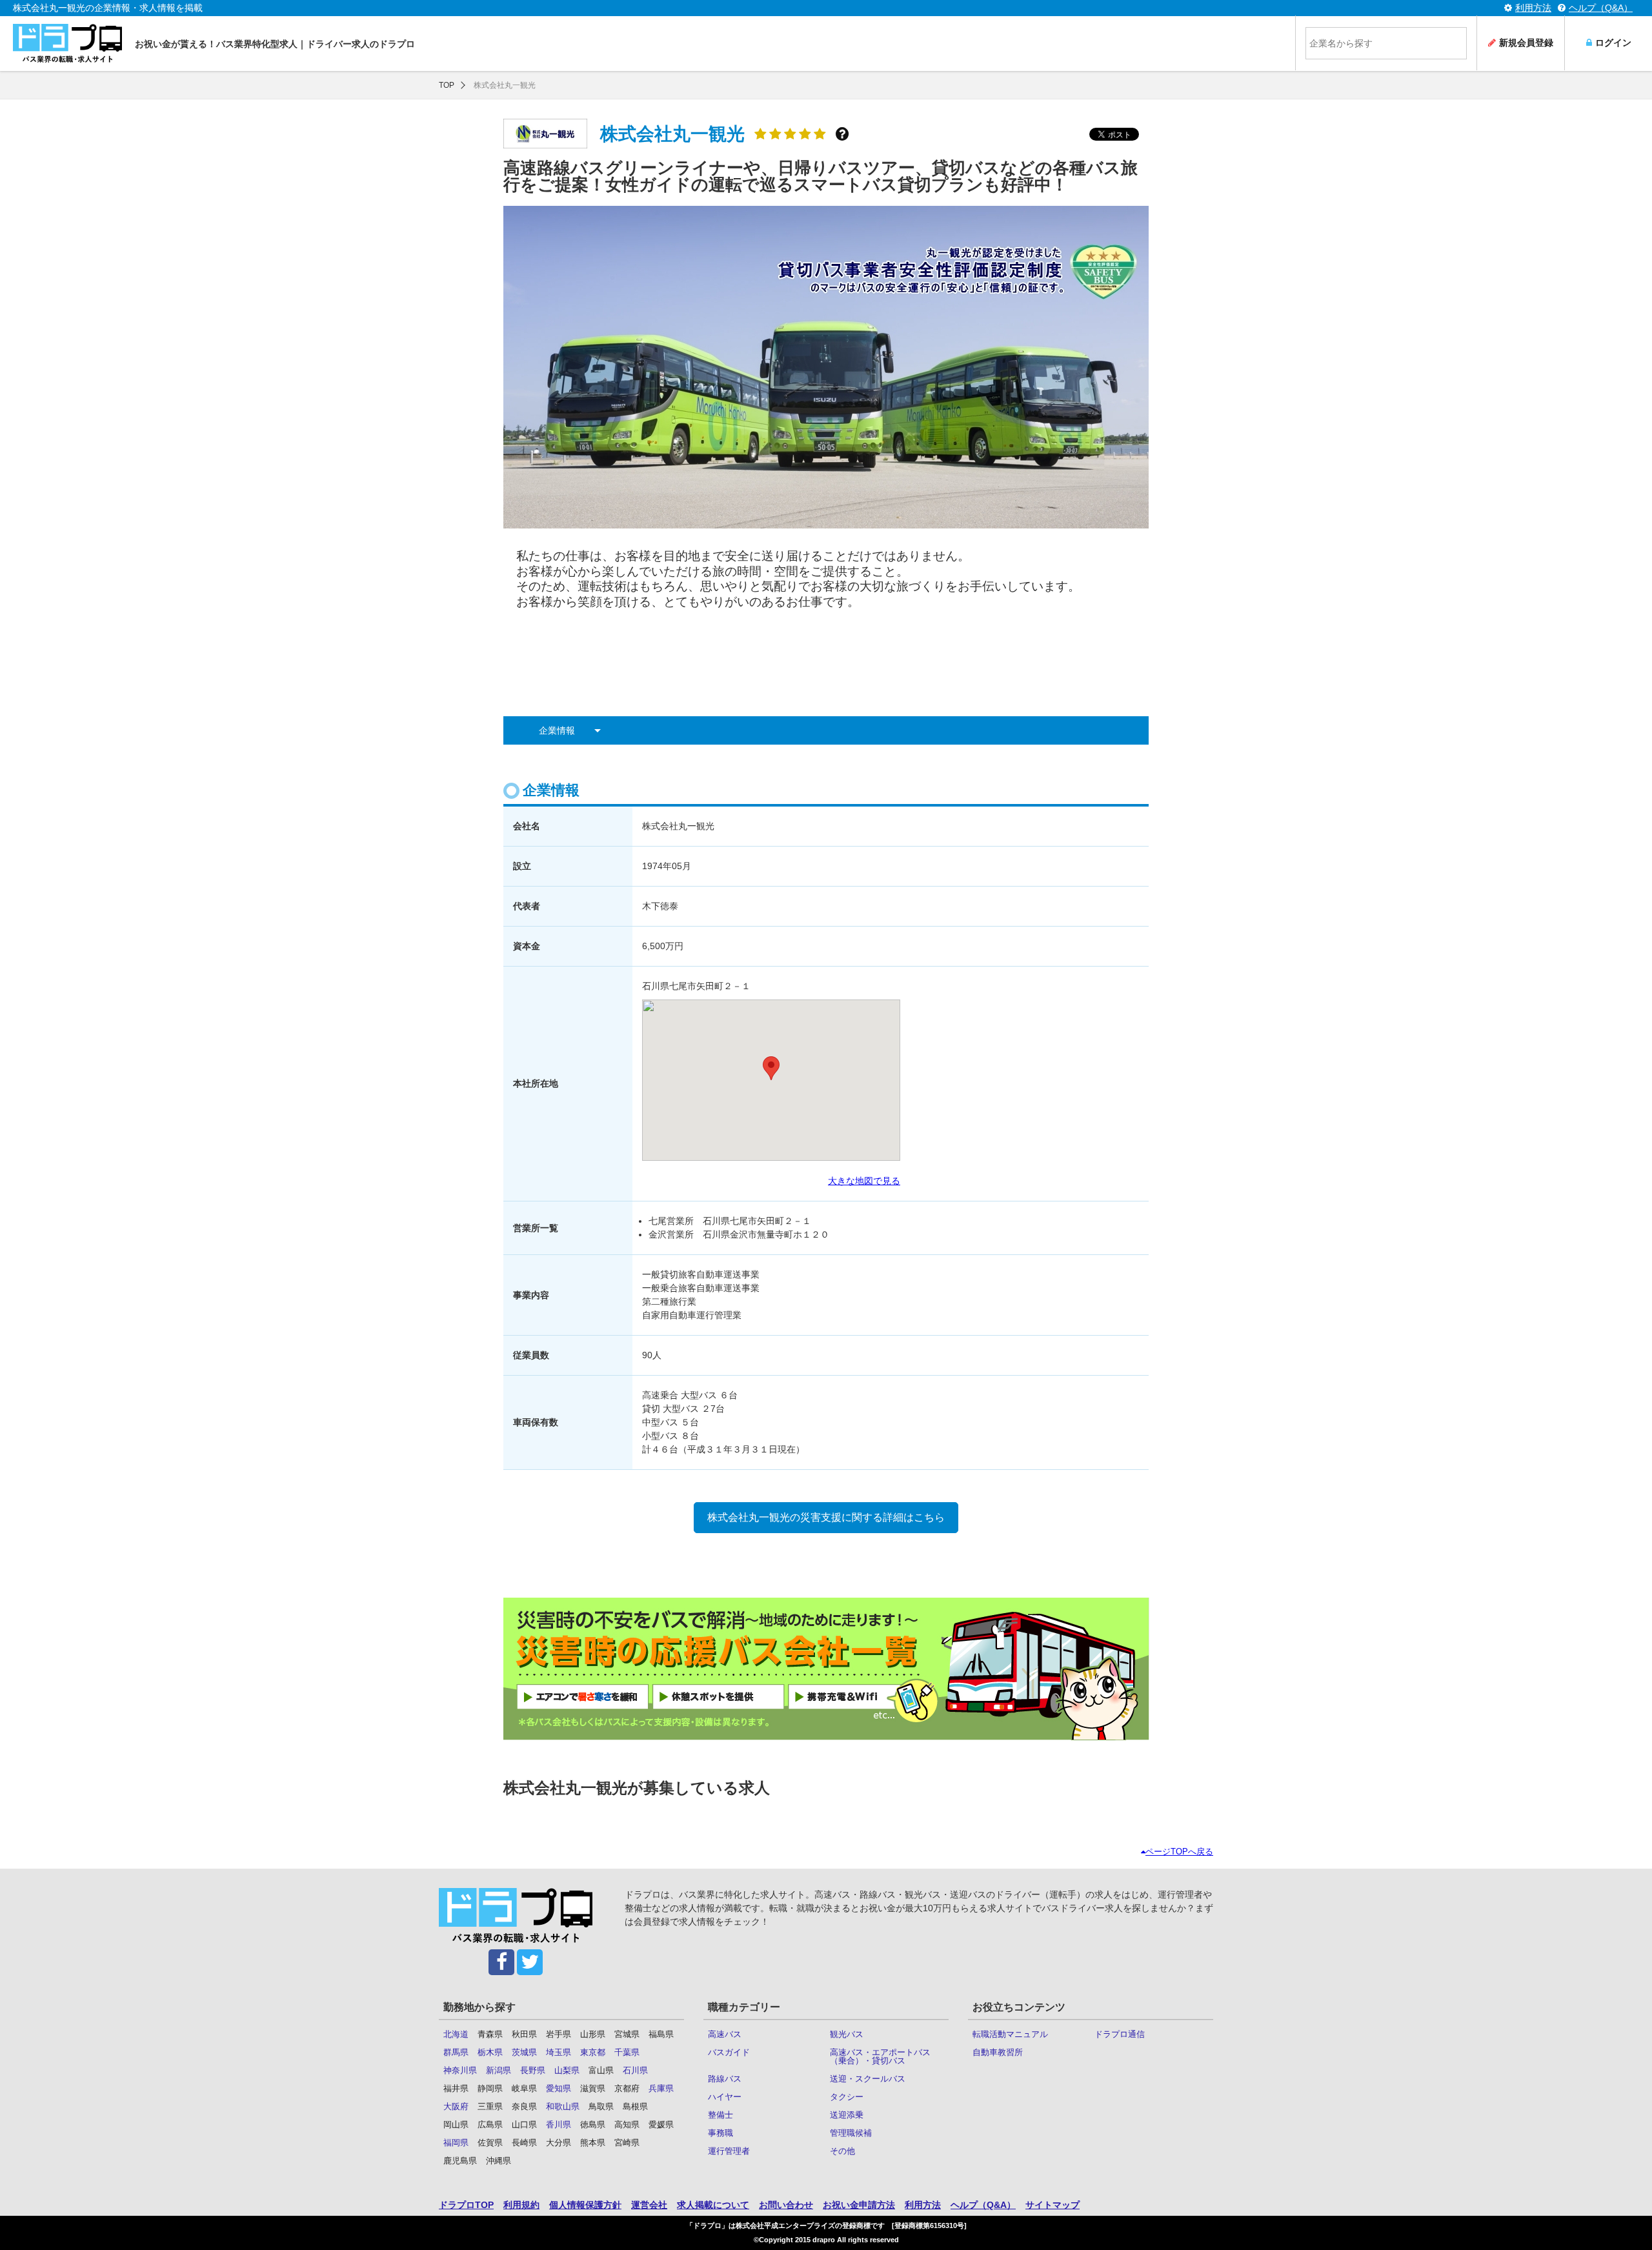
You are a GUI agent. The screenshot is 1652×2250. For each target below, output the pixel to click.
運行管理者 (729, 2151)
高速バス (725, 2034)
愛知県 (559, 2088)
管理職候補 (851, 2133)
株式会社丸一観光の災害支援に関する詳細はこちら (826, 1517)
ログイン (1613, 43)
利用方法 (1533, 8)
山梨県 (567, 2070)
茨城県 (524, 2052)
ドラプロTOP (466, 2205)
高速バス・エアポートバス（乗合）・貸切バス (880, 2056)
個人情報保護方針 (585, 2205)
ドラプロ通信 (1120, 2034)
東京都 (593, 2052)
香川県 (559, 2124)
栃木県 (490, 2052)
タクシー (847, 2097)
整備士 (720, 2115)
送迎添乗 (847, 2115)
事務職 (720, 2133)
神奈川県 (460, 2070)
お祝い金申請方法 (859, 2205)
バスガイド (729, 2052)
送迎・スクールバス (868, 2079)
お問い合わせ (786, 2205)
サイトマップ (1053, 2205)
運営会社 (649, 2205)
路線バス (725, 2079)
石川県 (635, 2070)
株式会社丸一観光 (505, 85)
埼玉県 (559, 2052)
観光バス (847, 2034)
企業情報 (557, 730)
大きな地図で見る (864, 1181)
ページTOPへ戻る (1179, 1852)
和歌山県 (563, 2106)
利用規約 (521, 2205)
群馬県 (456, 2052)
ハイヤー (725, 2097)
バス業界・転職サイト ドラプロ (67, 44)
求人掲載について (713, 2205)
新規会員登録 (1526, 43)
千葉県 (627, 2052)
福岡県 (456, 2143)
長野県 (533, 2070)
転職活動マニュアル (1010, 2034)
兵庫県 (661, 2088)
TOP (447, 85)
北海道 (456, 2034)
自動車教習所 (998, 2052)
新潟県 (499, 2070)
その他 (842, 2151)
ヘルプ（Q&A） (1601, 8)
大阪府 (456, 2106)
